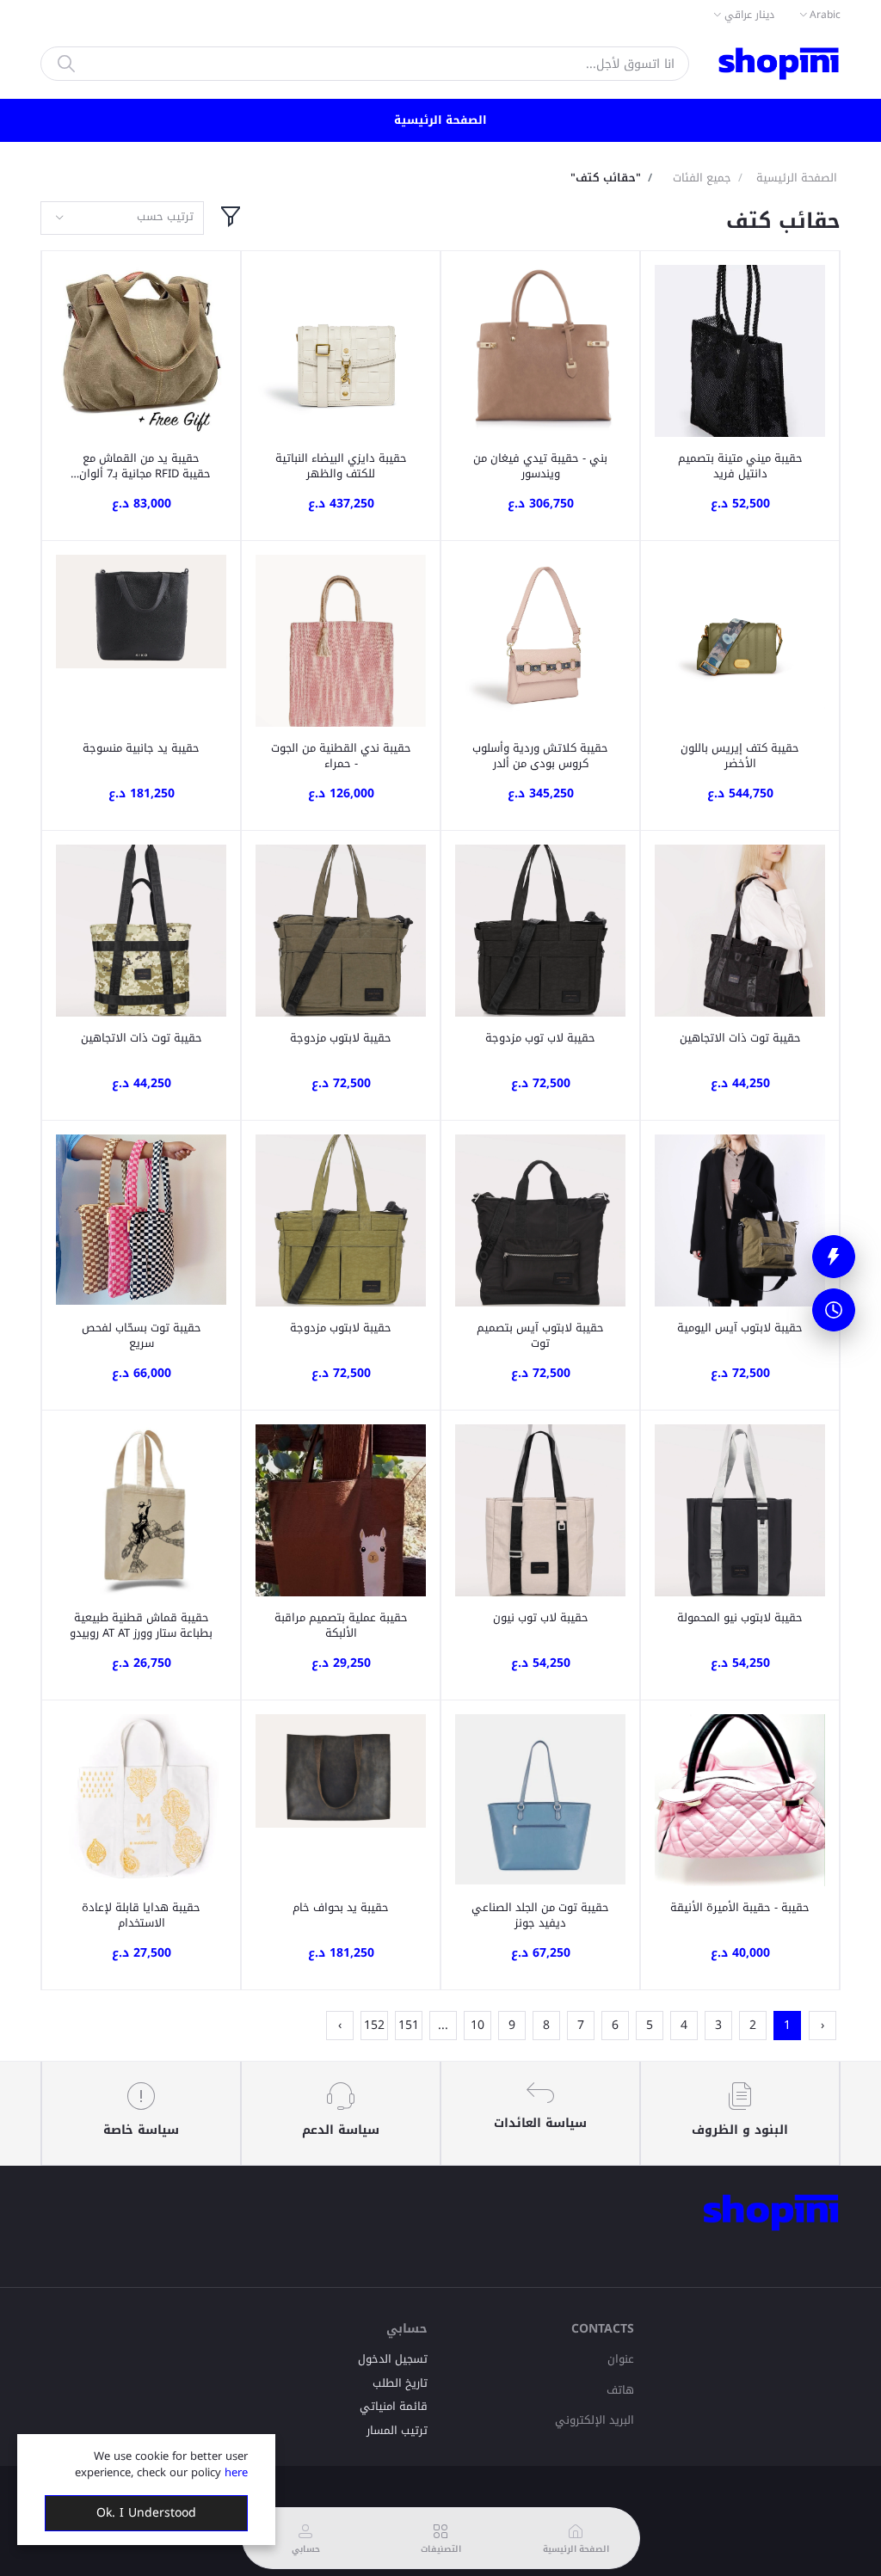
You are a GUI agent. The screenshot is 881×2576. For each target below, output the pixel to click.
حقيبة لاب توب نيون (541, 1618)
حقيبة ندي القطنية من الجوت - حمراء (341, 756)
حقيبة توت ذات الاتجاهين (740, 1038)
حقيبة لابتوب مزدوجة (341, 1038)
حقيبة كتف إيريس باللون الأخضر (740, 756)
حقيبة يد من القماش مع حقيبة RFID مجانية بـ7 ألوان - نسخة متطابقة (142, 466)
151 (409, 2025)
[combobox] (122, 218)
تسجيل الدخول (393, 2359)
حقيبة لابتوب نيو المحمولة (740, 1618)
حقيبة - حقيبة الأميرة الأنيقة (740, 1908)
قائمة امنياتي (394, 2406)
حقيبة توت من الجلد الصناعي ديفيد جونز (540, 1915)
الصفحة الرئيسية (440, 120)
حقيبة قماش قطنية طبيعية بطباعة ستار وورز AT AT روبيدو (141, 1626)
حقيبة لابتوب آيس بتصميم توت (540, 1336)
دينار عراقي (749, 15)
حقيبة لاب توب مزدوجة (540, 1038)
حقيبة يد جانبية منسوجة (141, 748)
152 (374, 2025)
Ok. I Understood (146, 2513)
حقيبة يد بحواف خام (341, 1908)
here (236, 2472)
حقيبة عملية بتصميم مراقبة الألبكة (341, 1626)
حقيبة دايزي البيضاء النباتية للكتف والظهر (341, 466)
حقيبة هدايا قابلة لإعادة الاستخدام (141, 1915)
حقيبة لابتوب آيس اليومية (740, 1328)
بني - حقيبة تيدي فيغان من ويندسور (540, 466)
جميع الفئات (702, 178)
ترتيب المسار (397, 2430)
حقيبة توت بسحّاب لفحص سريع (142, 1336)
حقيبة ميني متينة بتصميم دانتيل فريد (740, 466)
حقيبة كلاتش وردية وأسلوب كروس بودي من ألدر (540, 756)
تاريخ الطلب (400, 2383)
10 (477, 2025)
